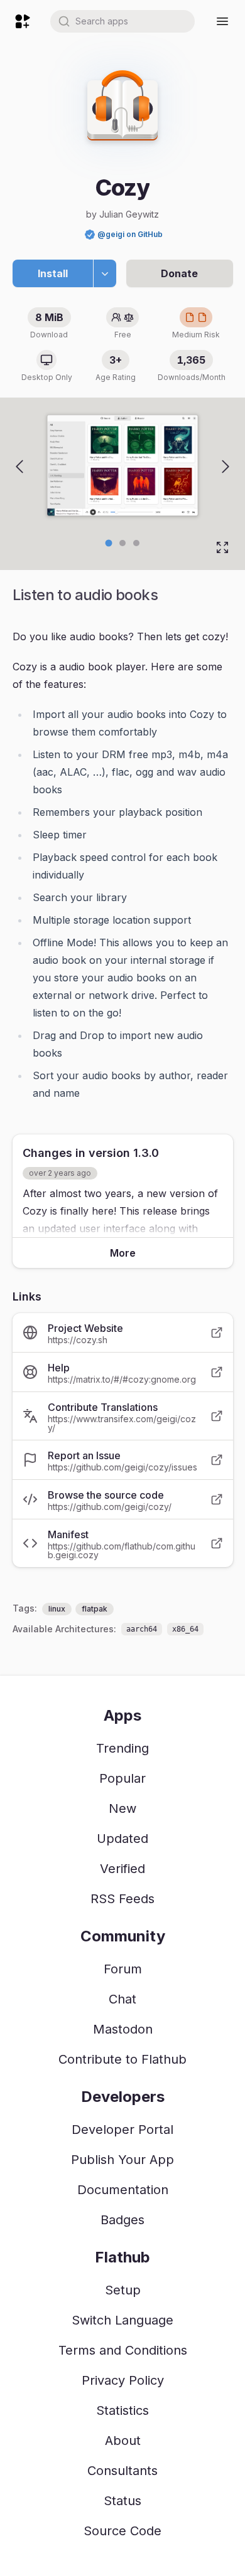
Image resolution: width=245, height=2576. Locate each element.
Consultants (122, 2471)
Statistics (122, 2410)
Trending (122, 1748)
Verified (122, 1869)
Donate (179, 273)
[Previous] (19, 467)
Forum (123, 1969)
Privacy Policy (123, 2380)
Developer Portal (122, 2130)
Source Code (122, 2531)
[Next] (226, 467)
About (123, 2441)
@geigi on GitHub (130, 234)
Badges (122, 2220)
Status (122, 2501)
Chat (122, 1999)
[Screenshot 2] (136, 543)
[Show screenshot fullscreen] (222, 547)
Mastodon (123, 2029)
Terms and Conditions (123, 2350)
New (122, 1808)
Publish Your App (122, 2160)
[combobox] (122, 21)
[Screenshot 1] (122, 543)
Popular (122, 1778)
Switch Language (122, 2320)
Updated (122, 1839)
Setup (123, 2290)
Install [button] (53, 273)
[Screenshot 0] (109, 543)
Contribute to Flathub (122, 2059)
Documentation (123, 2190)
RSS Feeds (122, 1899)
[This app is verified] (90, 235)
